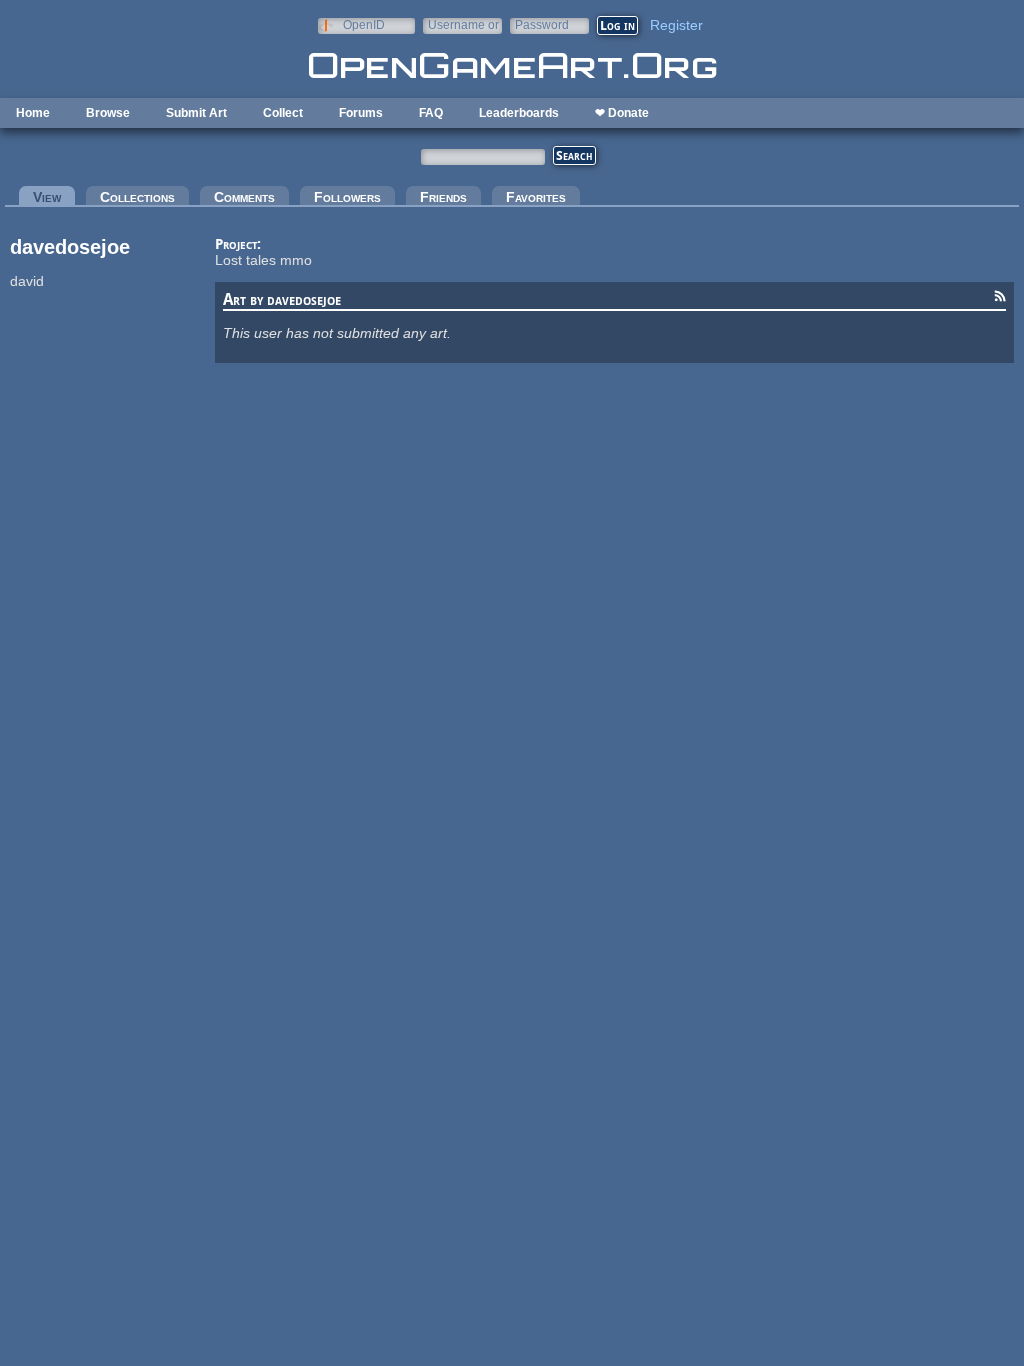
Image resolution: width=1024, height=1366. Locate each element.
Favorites (536, 197)
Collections (137, 197)
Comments (244, 197)
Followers (347, 197)
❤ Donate (622, 113)
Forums (361, 113)
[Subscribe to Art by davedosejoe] (1000, 299)
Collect (283, 113)
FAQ (431, 113)
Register (676, 25)
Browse (108, 113)
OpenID (364, 24)
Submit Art (196, 113)
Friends (443, 197)
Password (542, 24)
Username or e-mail (463, 24)
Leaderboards (519, 113)
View (54, 197)
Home (33, 113)
